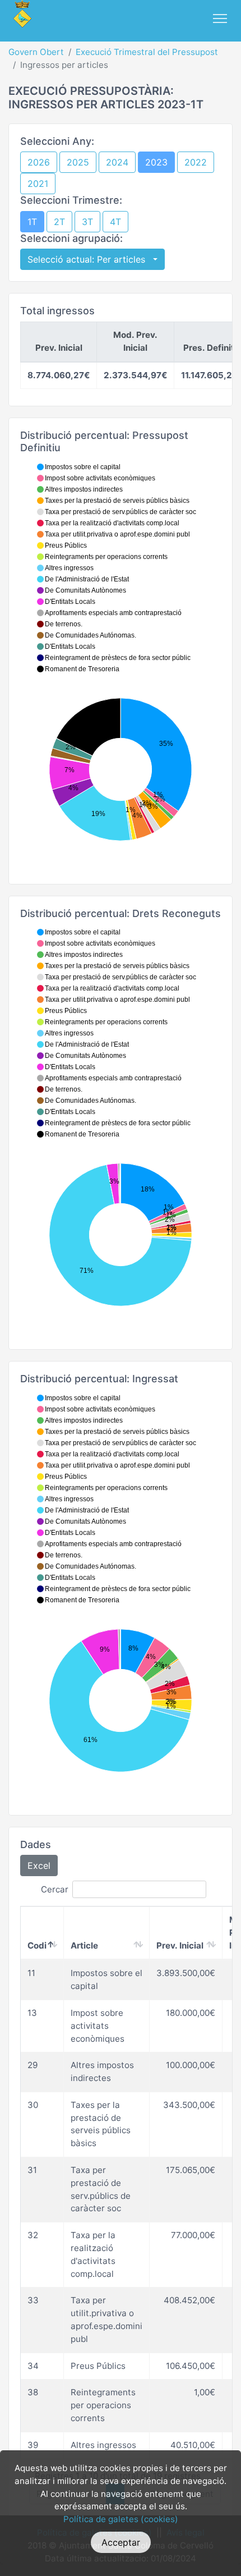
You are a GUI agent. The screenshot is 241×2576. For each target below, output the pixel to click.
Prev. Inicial (180, 1945)
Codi (37, 1945)
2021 (38, 184)
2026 (39, 162)
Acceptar (121, 2542)
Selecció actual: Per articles (89, 259)
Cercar (55, 1889)
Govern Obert (36, 52)
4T (115, 222)
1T (32, 222)
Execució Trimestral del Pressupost (147, 52)
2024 (117, 162)
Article (84, 1945)
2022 (196, 162)
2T (59, 222)
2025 (78, 162)
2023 (156, 162)
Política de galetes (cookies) (121, 2519)
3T (87, 222)
